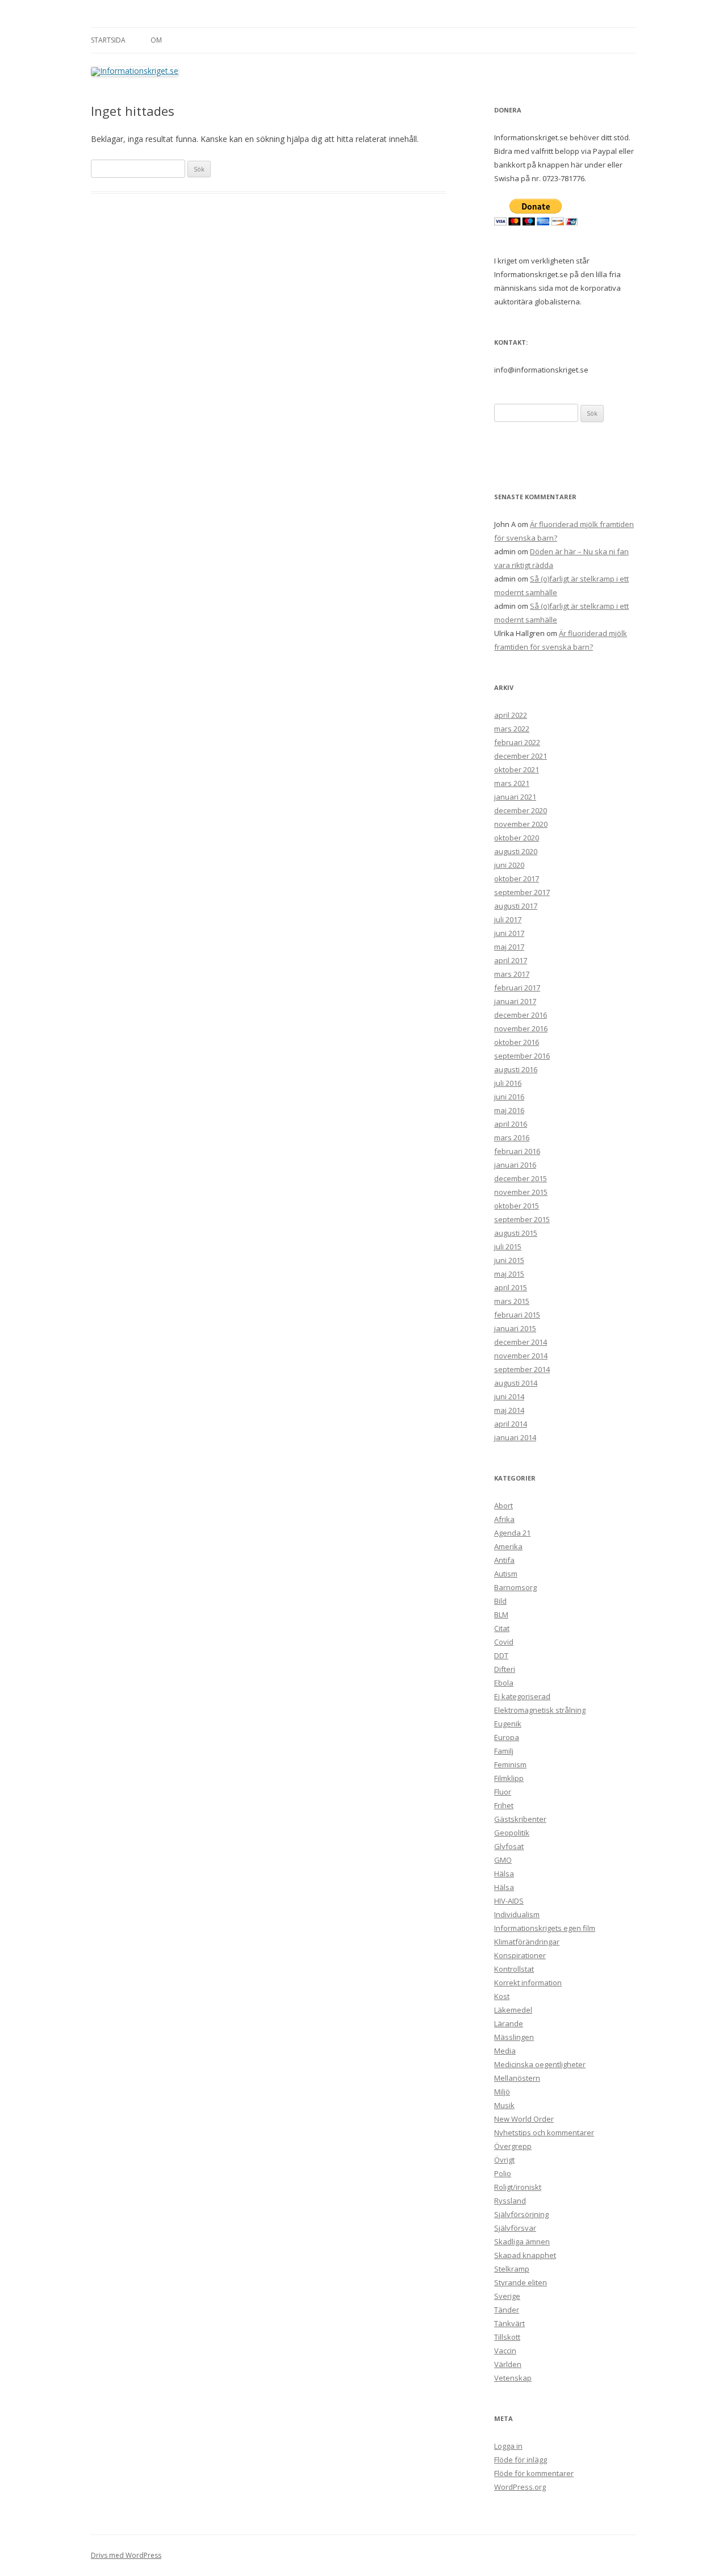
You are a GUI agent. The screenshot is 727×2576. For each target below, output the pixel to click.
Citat (502, 1628)
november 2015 (521, 1192)
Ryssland (510, 2201)
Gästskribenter (520, 1819)
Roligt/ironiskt (518, 2187)
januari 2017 (515, 1001)
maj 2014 (509, 1410)
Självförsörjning (521, 2214)
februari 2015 (517, 1315)
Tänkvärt (509, 2323)
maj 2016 (509, 1110)
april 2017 (511, 960)
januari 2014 (515, 1437)
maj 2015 (509, 1274)
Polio (503, 2173)
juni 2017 (509, 933)
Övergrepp (513, 2146)
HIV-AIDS (509, 1901)
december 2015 (521, 1178)
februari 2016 (517, 1151)
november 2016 (521, 1028)
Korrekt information (528, 1983)
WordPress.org (520, 2487)
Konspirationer (520, 1955)
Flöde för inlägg (521, 2460)
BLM (501, 1615)
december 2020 (521, 810)
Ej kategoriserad (522, 1696)
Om (156, 40)
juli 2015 (508, 1247)
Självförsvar (515, 2228)
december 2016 (521, 1015)
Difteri (505, 1669)
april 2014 (511, 1424)
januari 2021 (515, 797)
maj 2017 (509, 947)
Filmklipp (509, 1778)
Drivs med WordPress (126, 2555)
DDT (501, 1655)
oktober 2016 (517, 1042)
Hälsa (504, 1874)
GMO (503, 1860)
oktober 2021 (517, 770)
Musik (504, 2105)
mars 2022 (512, 729)
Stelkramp (512, 2269)
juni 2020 (509, 865)
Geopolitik (512, 1833)
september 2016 (522, 1056)
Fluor (503, 1792)
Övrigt (504, 2160)
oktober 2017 (517, 879)
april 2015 (511, 1287)
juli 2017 (508, 919)
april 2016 (511, 1124)
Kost (502, 1996)
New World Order (524, 2119)
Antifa (504, 1560)
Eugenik (508, 1724)
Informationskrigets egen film (545, 1928)
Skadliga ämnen (522, 2242)
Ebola (504, 1683)
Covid (504, 1642)
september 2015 (522, 1219)
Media (505, 2051)
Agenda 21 (512, 1533)
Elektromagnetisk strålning (540, 1710)
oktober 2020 (517, 838)
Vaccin (505, 2351)
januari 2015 (515, 1328)
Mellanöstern (517, 2078)
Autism (506, 1574)
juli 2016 (508, 1083)
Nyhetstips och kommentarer (544, 2132)
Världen (508, 2364)
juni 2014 (509, 1396)
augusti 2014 (516, 1383)
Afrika (504, 1519)
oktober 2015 (517, 1206)
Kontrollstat (514, 1969)
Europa (507, 1737)
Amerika (508, 1546)
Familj (504, 1751)
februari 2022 (517, 742)
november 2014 (521, 1356)
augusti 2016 (516, 1069)
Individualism (517, 1914)
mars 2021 (512, 783)
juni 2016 (509, 1097)
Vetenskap (513, 2378)
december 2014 (521, 1342)
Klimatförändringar (527, 1942)
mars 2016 (512, 1138)
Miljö (502, 2092)
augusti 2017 (516, 906)
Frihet (504, 1805)
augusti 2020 (516, 851)
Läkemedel (513, 2010)
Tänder (507, 2310)
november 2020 (521, 824)
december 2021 (521, 756)
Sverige (507, 2296)
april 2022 (511, 715)
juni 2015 (509, 1260)
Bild (500, 1601)
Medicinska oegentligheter (540, 2064)
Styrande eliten (521, 2282)
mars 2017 (512, 974)
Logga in (508, 2446)
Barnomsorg (515, 1587)
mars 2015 (512, 1301)
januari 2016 (515, 1165)
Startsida (108, 40)
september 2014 (522, 1369)
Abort (504, 1506)
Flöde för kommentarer (534, 2473)
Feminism (510, 1764)
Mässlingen (514, 2037)
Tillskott (507, 2337)
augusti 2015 (516, 1233)
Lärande (509, 2023)
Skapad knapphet (525, 2255)
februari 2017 (517, 988)
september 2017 (522, 892)
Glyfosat (509, 1846)
